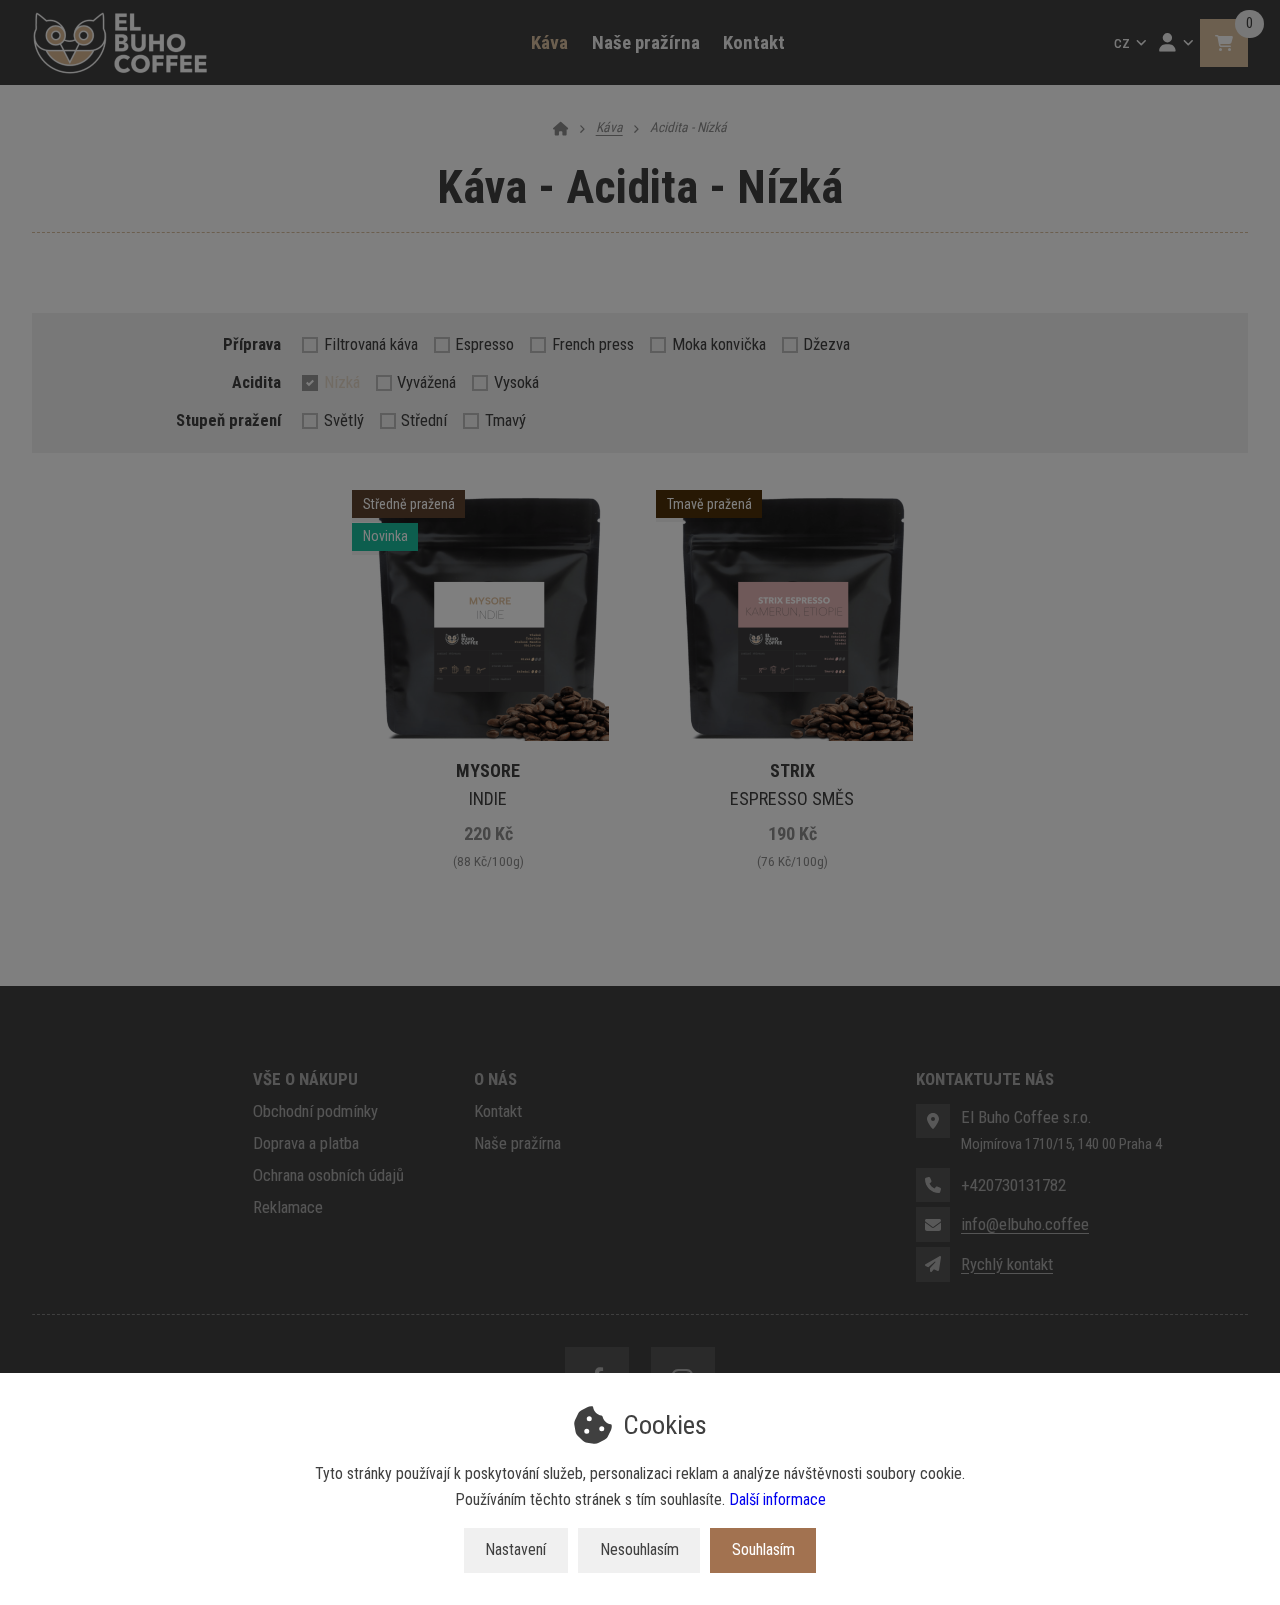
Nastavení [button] (515, 1549)
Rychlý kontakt (1007, 1264)
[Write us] (933, 1264)
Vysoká (516, 382)
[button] (1224, 43)
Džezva (826, 344)
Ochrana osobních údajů (328, 1175)
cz (1133, 48)
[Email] (933, 1224)
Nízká (342, 382)
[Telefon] (933, 1185)
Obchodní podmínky (315, 1111)
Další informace (777, 1499)
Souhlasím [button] (763, 1549)
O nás (495, 1079)
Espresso (484, 344)
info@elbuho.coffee (1025, 1224)
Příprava (252, 344)
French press (593, 344)
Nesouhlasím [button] (639, 1549)
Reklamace (288, 1207)
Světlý (344, 420)
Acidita (256, 382)
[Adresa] (933, 1121)
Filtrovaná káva (371, 344)
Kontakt (754, 43)
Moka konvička (719, 344)
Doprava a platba (306, 1143)
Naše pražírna (646, 43)
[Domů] (120, 43)
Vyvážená (426, 382)
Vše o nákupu (305, 1079)
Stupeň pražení (228, 420)
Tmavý (505, 420)
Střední (424, 420)
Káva (555, 50)
